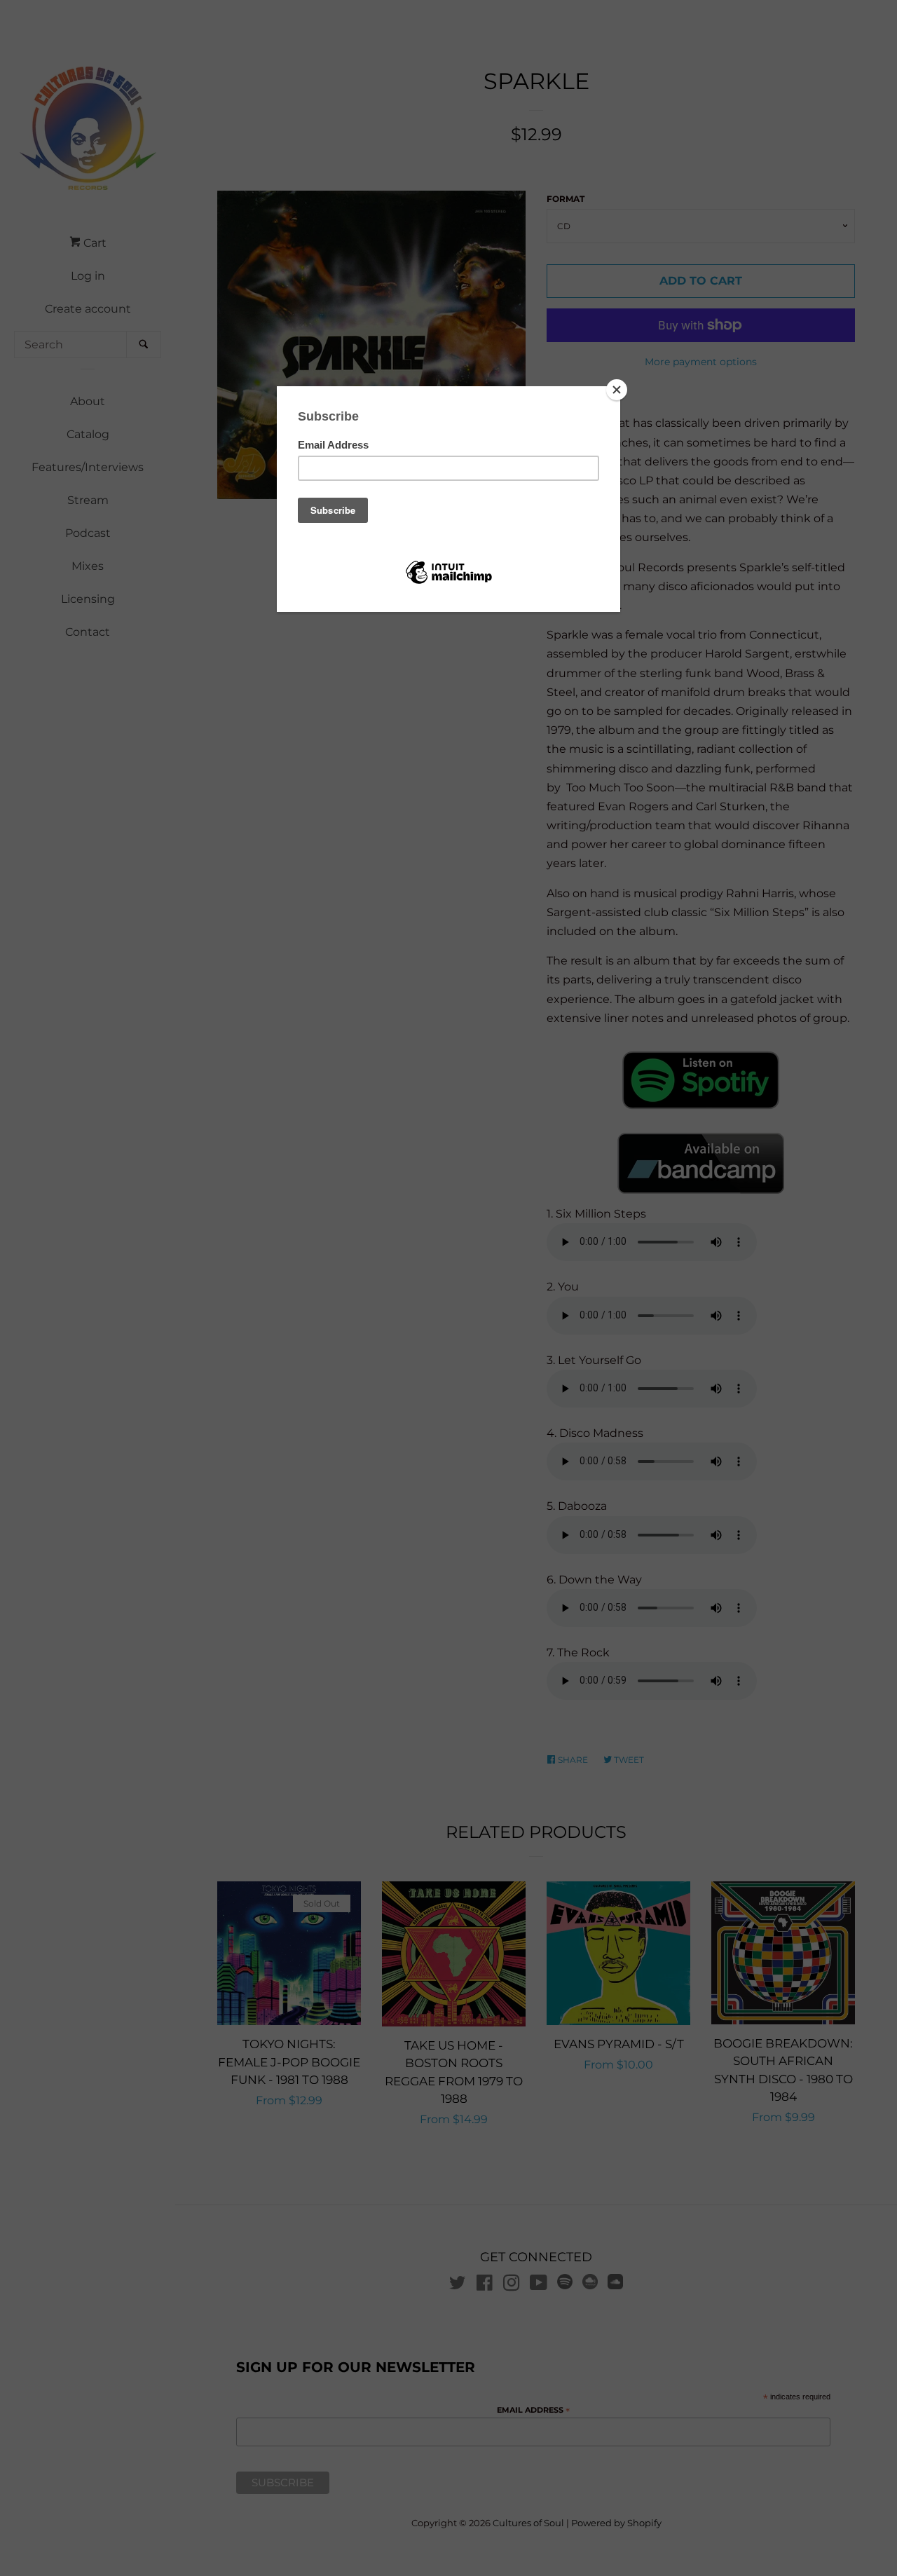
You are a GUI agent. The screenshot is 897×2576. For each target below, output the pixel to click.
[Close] (617, 390)
